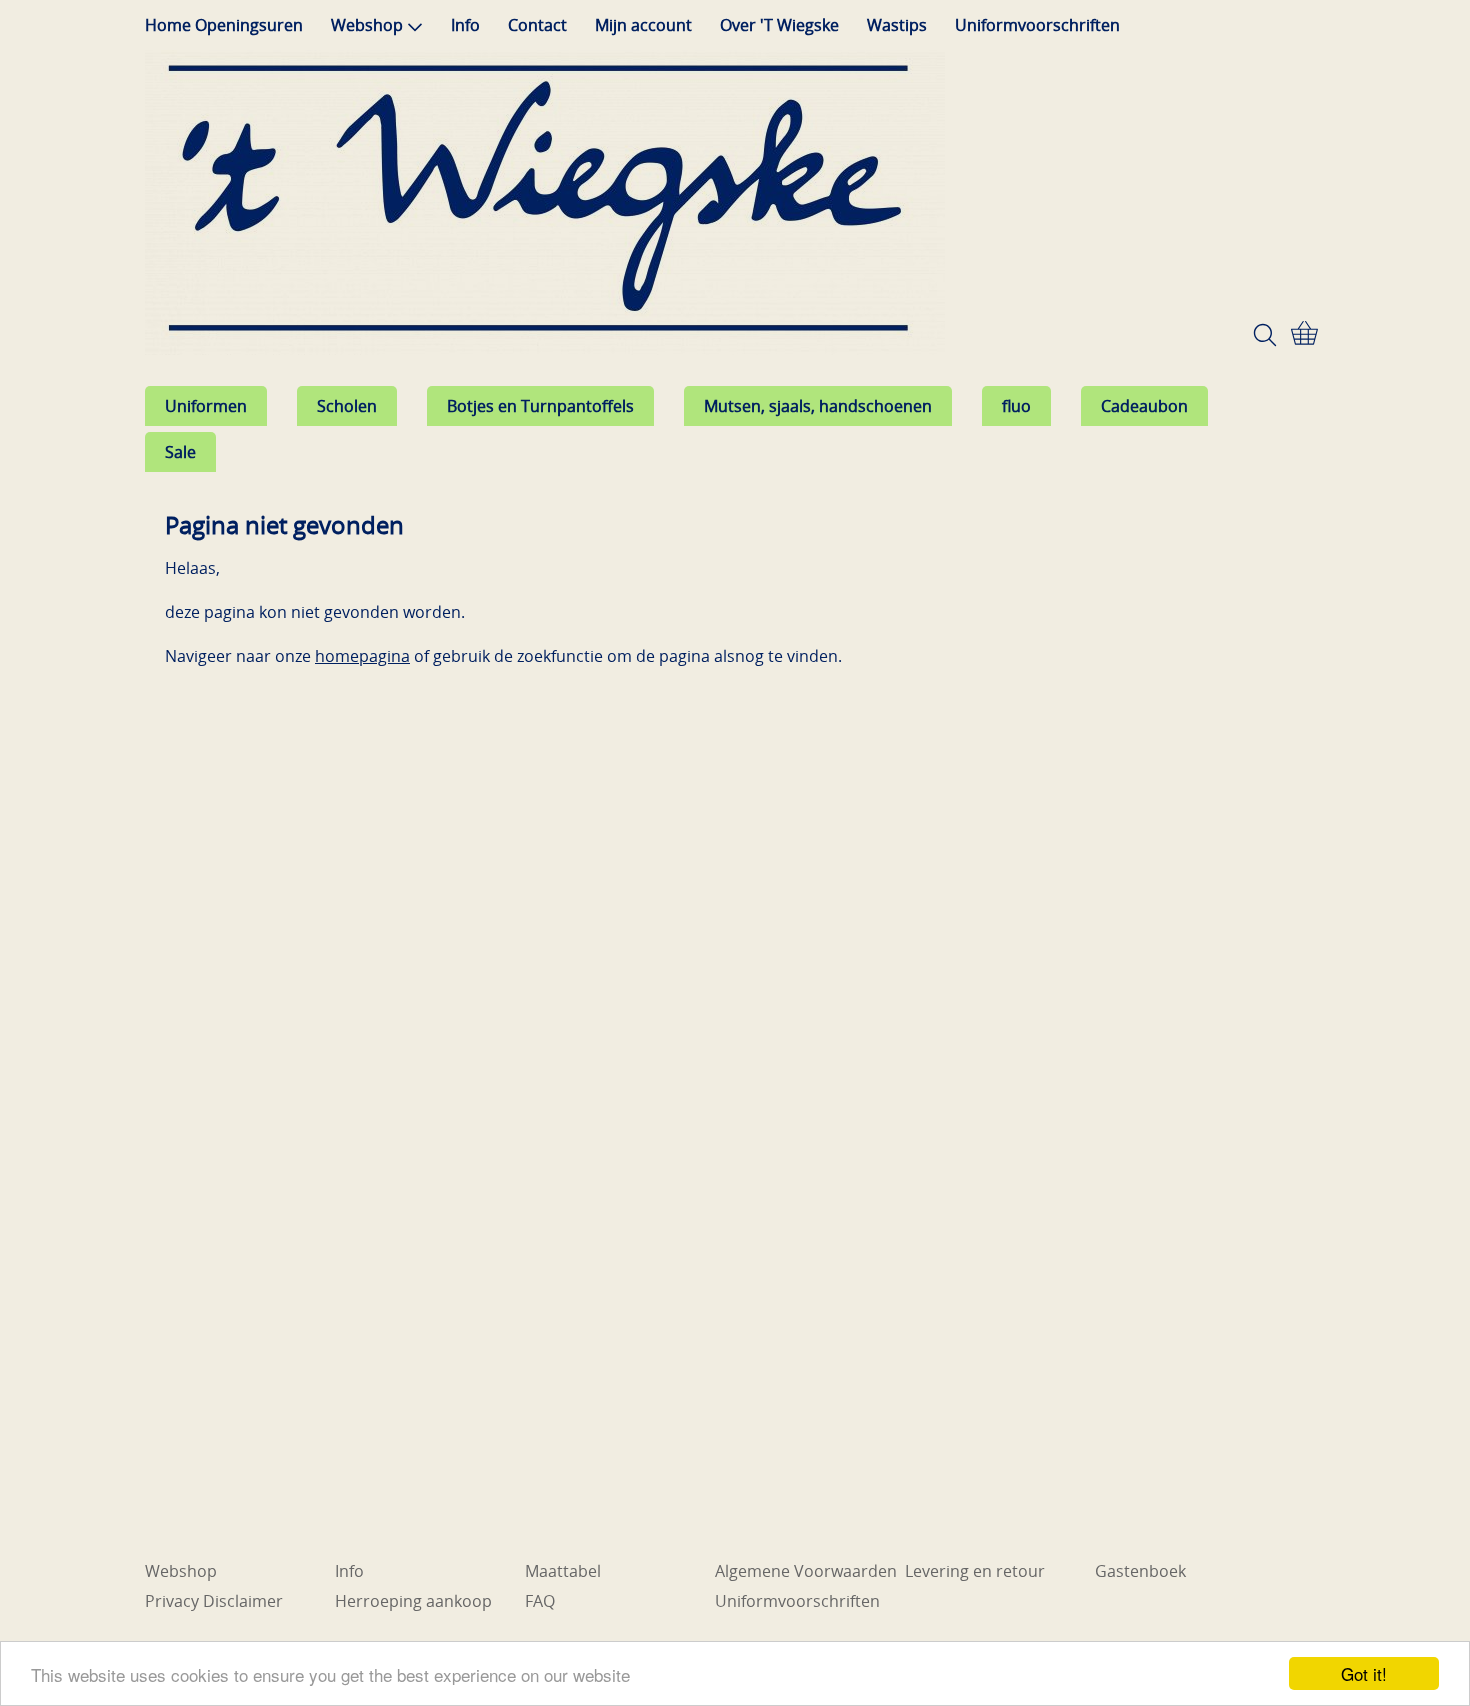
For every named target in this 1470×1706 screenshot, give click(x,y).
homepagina (362, 656)
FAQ (540, 1601)
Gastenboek (1140, 1571)
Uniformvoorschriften (1037, 25)
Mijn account (643, 25)
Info (465, 25)
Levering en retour (975, 1571)
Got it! (1364, 1673)
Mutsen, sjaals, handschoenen (818, 406)
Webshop (367, 25)
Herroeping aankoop (413, 1601)
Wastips (897, 25)
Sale (180, 452)
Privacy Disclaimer (214, 1601)
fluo (1016, 406)
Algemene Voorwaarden (806, 1571)
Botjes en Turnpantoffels (540, 406)
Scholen (347, 406)
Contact (537, 25)
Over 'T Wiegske (779, 25)
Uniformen (206, 406)
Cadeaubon (1144, 406)
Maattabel (563, 1571)
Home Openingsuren (224, 25)
